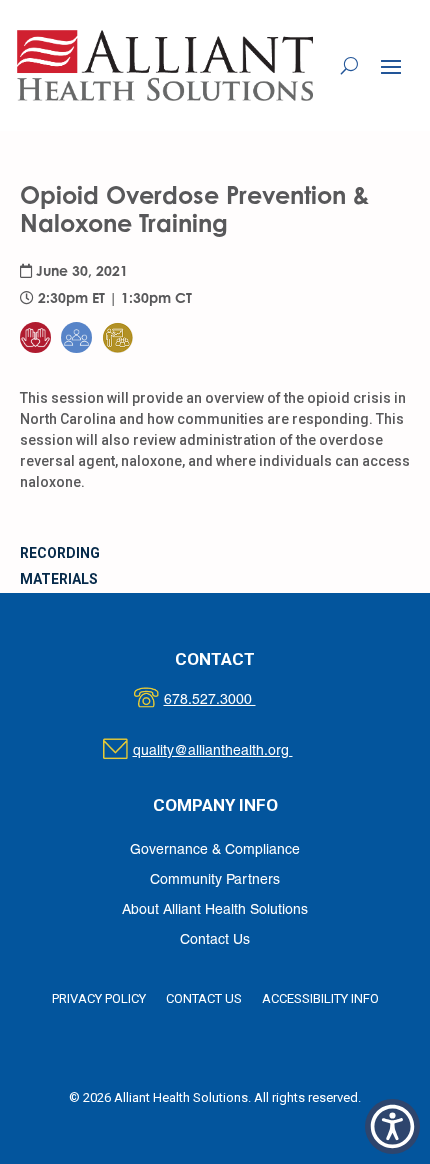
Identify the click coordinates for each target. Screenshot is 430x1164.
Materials (59, 579)
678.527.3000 (230, 700)
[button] (391, 66)
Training (130, 297)
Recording (60, 553)
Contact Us (215, 940)
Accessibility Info (320, 998)
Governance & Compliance (215, 850)
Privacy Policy (99, 998)
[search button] (349, 65)
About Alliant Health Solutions (215, 910)
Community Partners (215, 880)
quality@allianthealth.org (230, 751)
